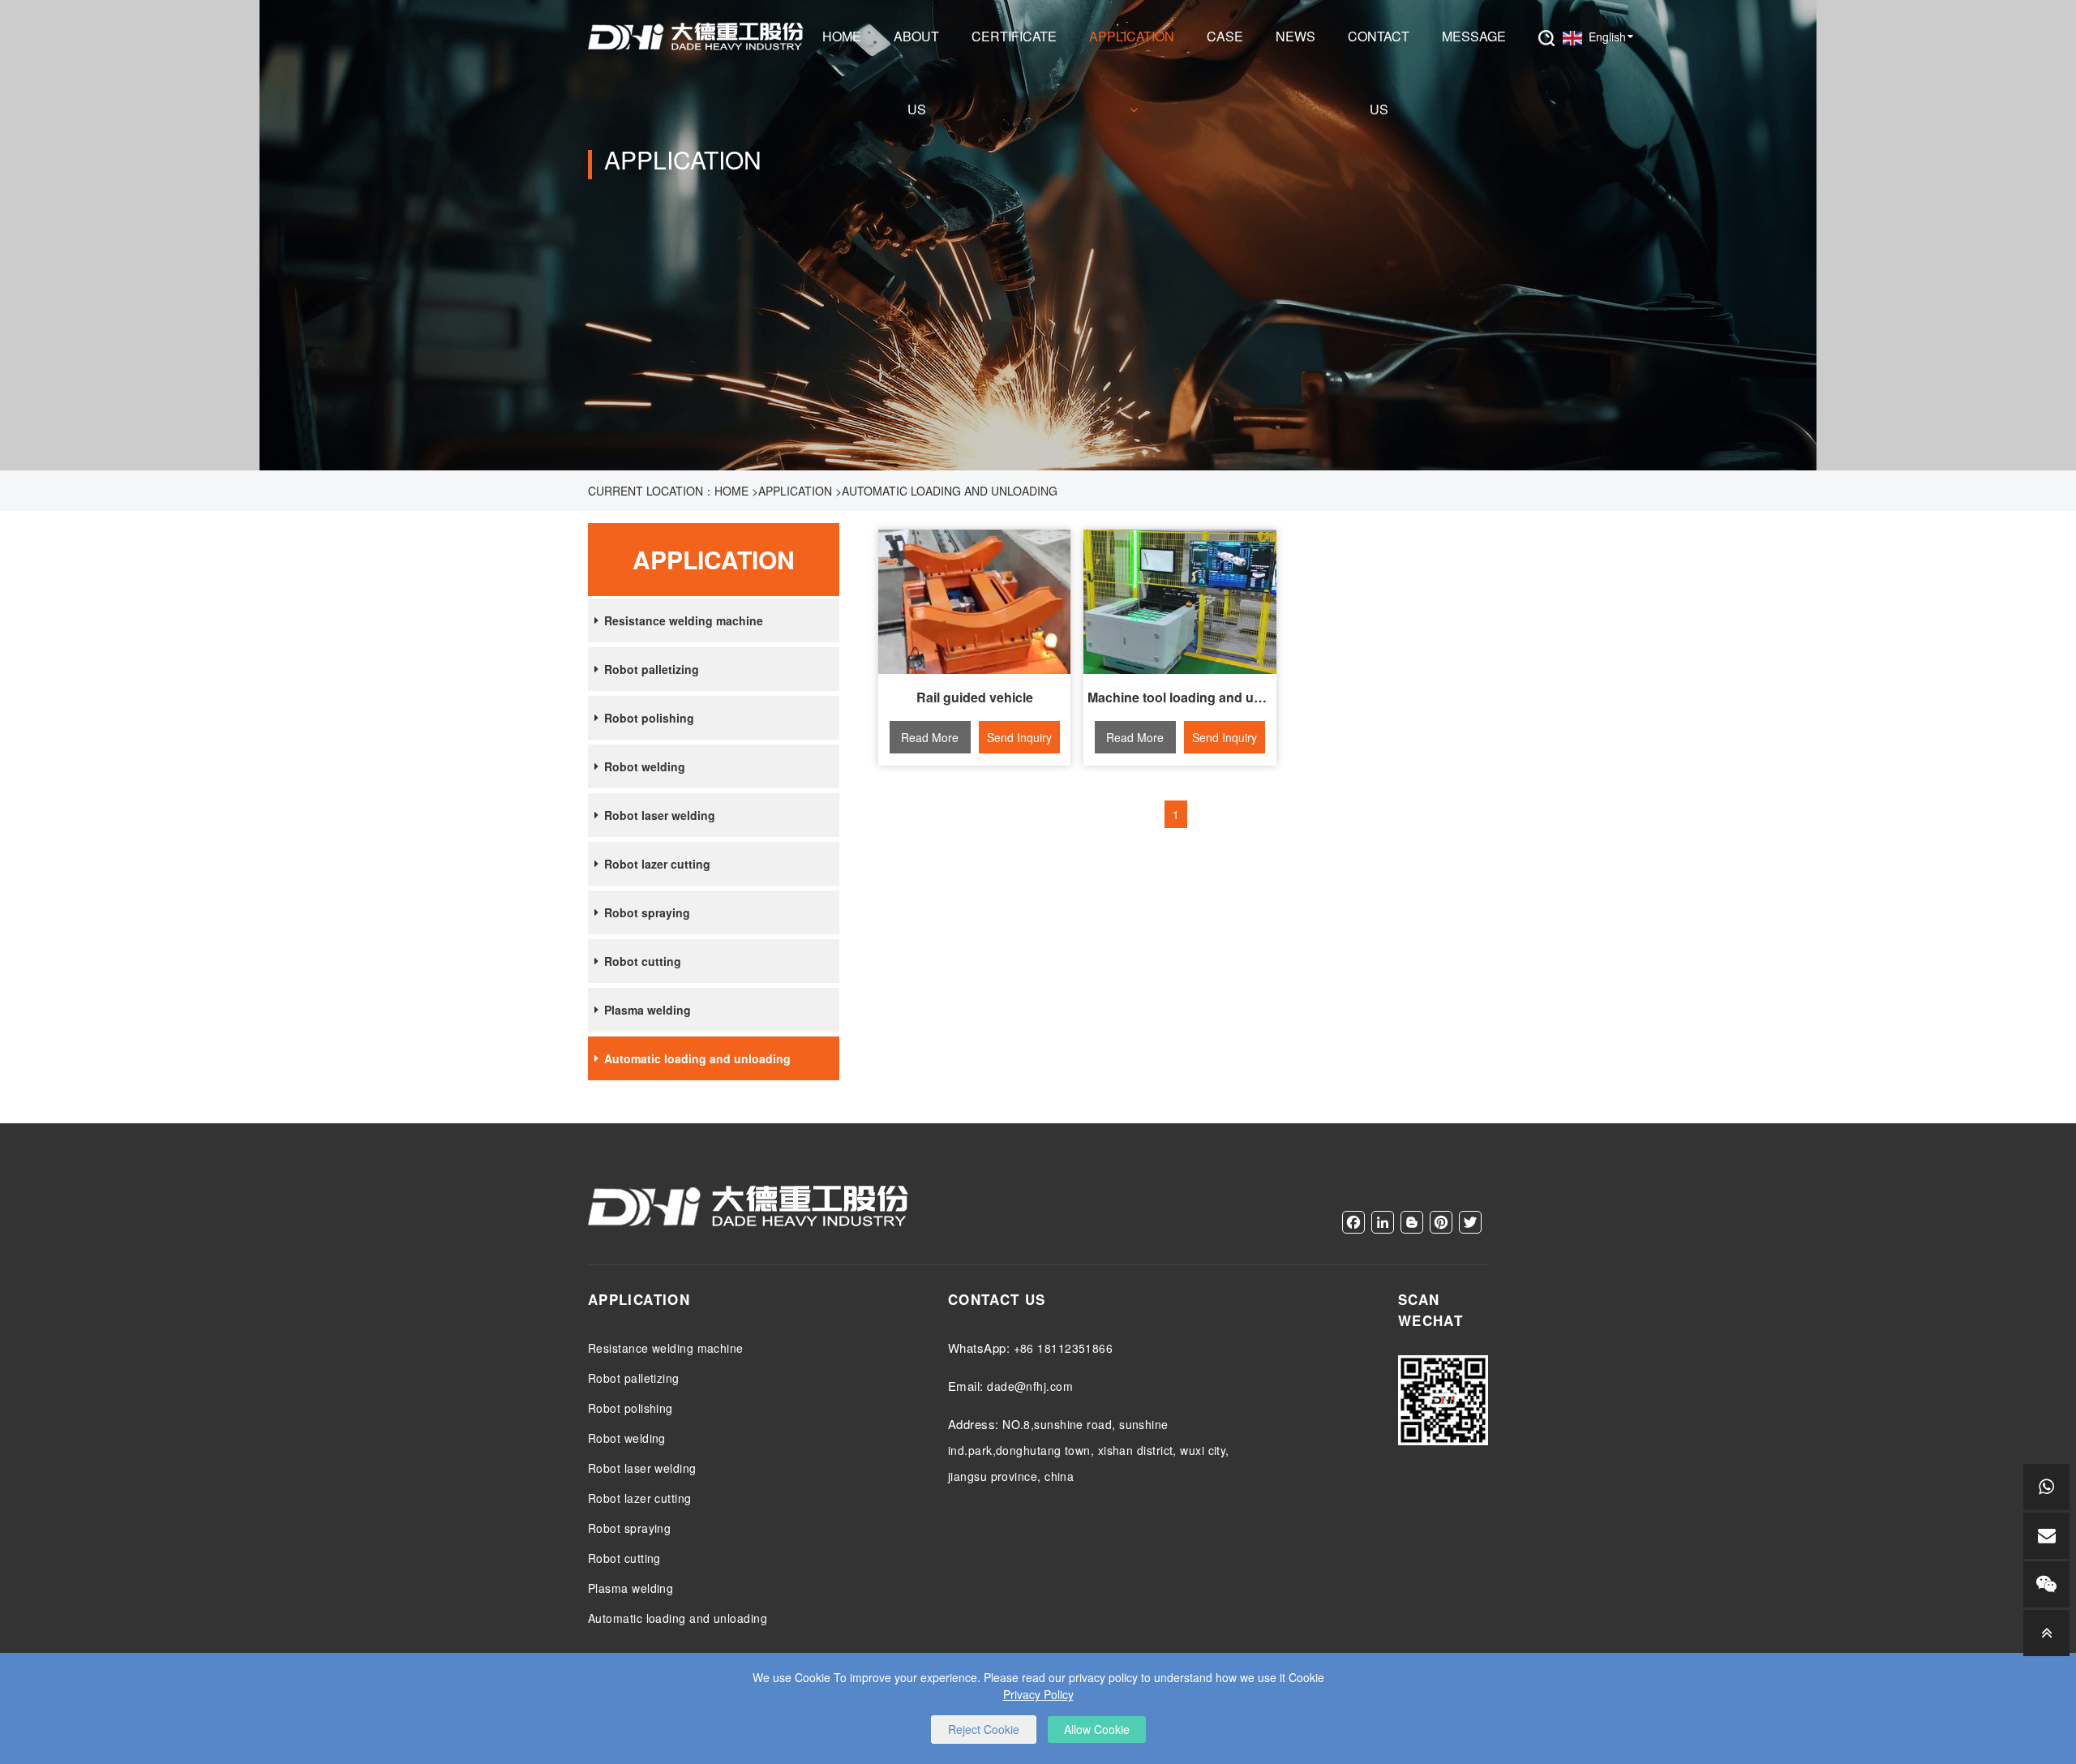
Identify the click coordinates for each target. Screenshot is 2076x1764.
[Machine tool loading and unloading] (1180, 602)
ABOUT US (916, 50)
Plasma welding (648, 1010)
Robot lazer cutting (657, 864)
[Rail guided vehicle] (975, 602)
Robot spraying (647, 912)
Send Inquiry (1019, 737)
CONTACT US (1379, 50)
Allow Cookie (1097, 1729)
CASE (1225, 36)
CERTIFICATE (1014, 36)
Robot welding (645, 766)
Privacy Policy (1038, 1694)
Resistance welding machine (684, 620)
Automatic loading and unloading (950, 491)
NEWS (1295, 36)
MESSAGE (1474, 36)
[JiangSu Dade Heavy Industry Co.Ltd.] (697, 36)
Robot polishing (649, 718)
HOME (842, 36)
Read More (930, 737)
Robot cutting (643, 961)
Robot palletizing (652, 669)
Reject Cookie (984, 1729)
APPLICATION (1132, 36)
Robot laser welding (660, 815)
